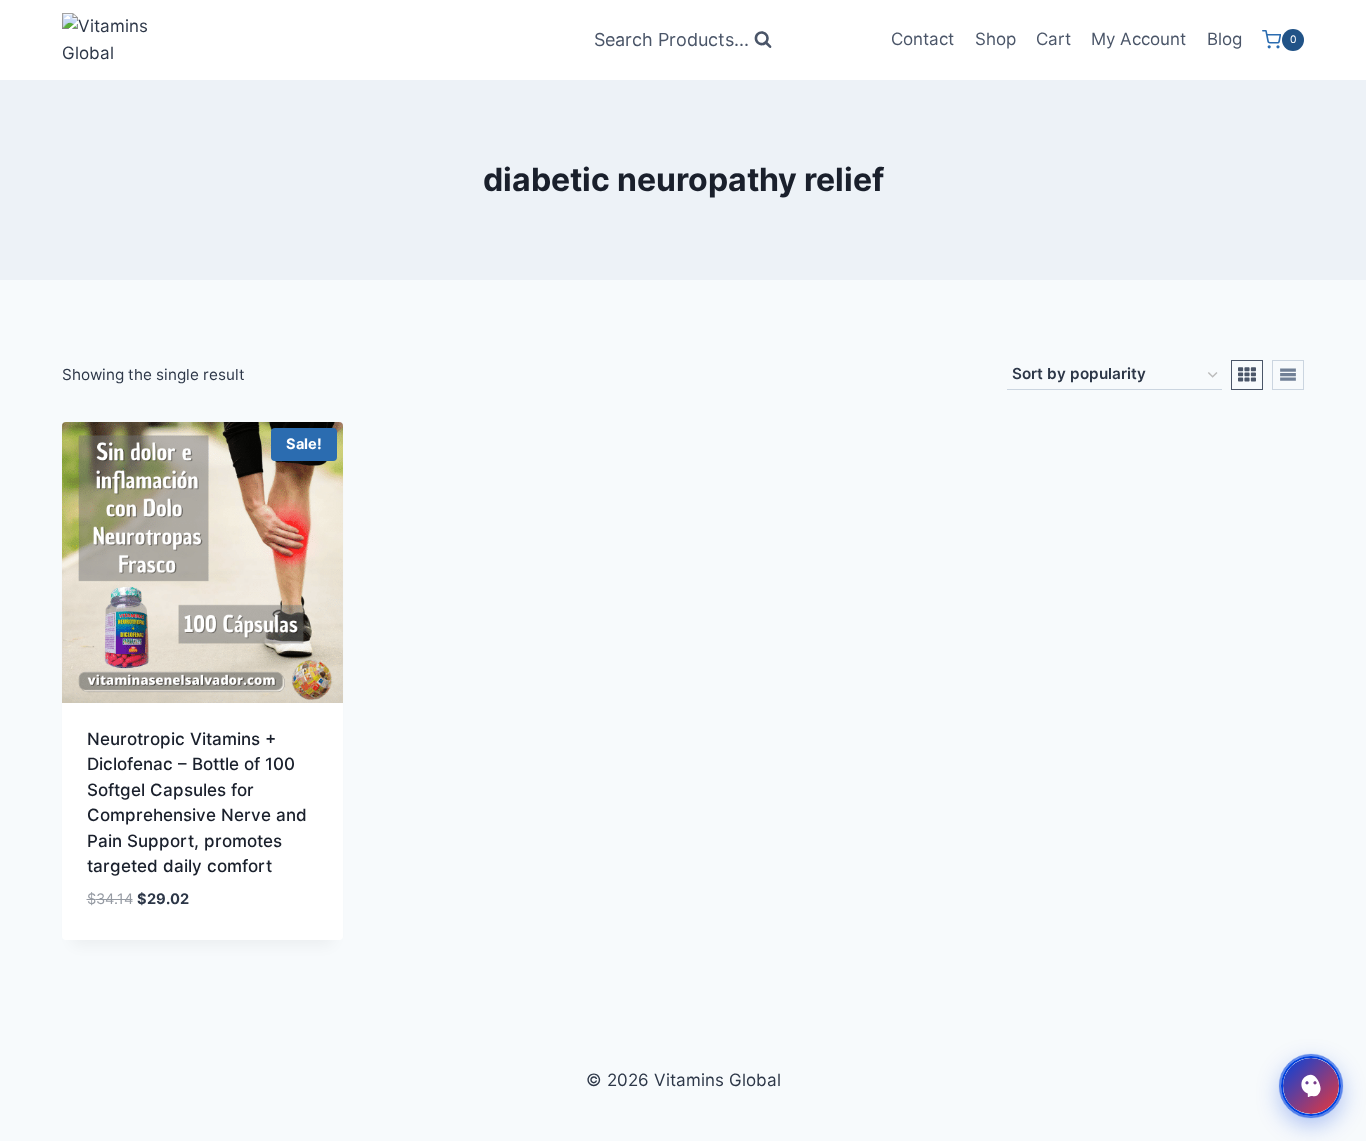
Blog (1224, 39)
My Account (1138, 39)
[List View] (1288, 375)
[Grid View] (1247, 375)
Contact (922, 39)
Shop (995, 39)
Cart (1053, 39)
